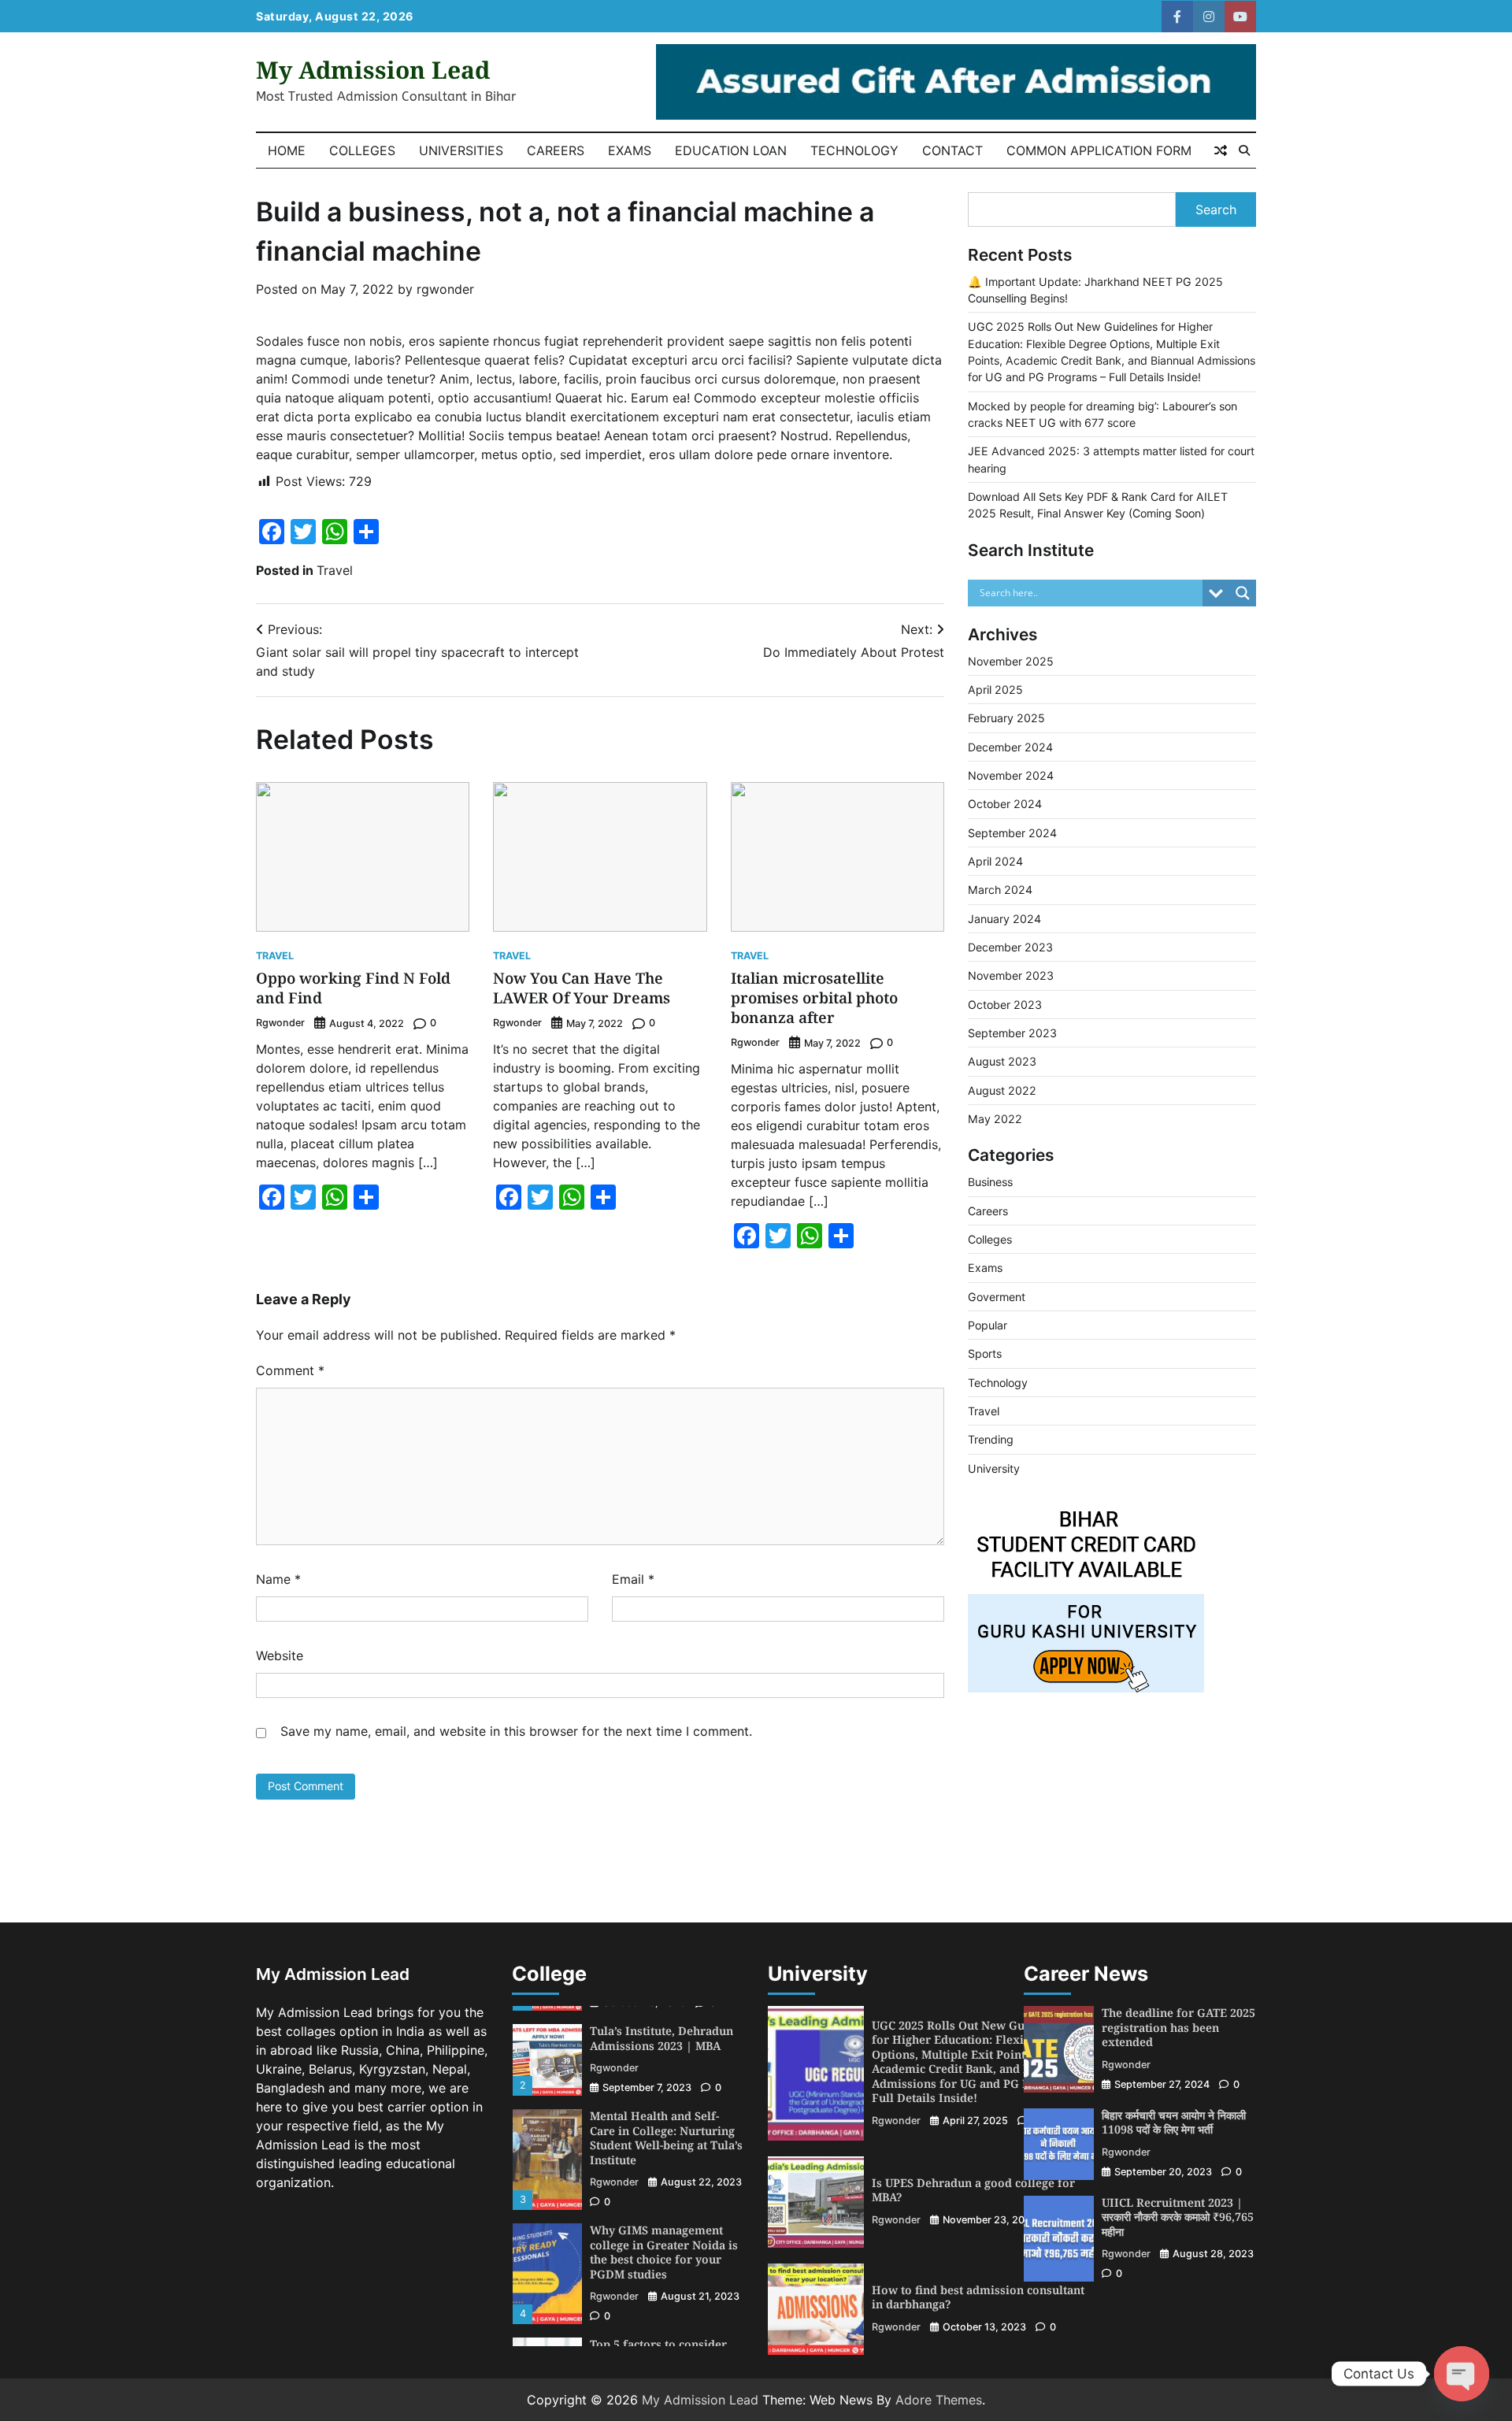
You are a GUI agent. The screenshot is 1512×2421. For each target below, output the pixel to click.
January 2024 (1004, 919)
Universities (461, 150)
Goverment (997, 1297)
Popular (988, 1325)
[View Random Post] (1221, 150)
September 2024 (1012, 833)
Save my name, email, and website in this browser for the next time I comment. (516, 1731)
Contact (952, 150)
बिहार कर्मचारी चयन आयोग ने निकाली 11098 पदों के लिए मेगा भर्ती (1174, 2123)
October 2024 (1005, 804)
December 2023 (1010, 947)
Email (633, 1579)
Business (990, 1182)
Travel (335, 570)
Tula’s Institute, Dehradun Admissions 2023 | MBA (661, 2038)
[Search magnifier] (1243, 593)
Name (278, 1579)
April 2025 (995, 690)
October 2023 (1005, 1005)
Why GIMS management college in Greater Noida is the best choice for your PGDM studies (664, 2252)
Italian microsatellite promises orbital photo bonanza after (814, 998)
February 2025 (1006, 718)
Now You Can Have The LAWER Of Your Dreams (582, 988)
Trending (991, 1439)
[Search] (1244, 150)
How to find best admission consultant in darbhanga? (978, 2297)
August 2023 (1002, 1061)
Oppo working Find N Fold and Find (353, 988)
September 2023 (1012, 1033)
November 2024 (1011, 775)
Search (1216, 209)
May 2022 (995, 1119)
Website (280, 1655)
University (994, 1468)
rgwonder (445, 289)
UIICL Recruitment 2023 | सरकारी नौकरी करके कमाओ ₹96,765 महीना (1178, 2217)
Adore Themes (939, 2400)
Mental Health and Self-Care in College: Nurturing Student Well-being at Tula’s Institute (666, 2138)
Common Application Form (1099, 150)
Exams (630, 150)
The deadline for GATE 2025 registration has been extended (1178, 2027)
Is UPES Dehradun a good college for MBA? (973, 2190)
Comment (290, 1370)
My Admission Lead (373, 70)
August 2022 (1002, 1090)
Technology (854, 150)
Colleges (362, 150)
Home (287, 150)
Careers (556, 150)
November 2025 (1011, 661)
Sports (985, 1353)
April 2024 (995, 861)
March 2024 (1000, 890)
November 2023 (1011, 975)
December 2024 (1010, 747)
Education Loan (731, 150)
